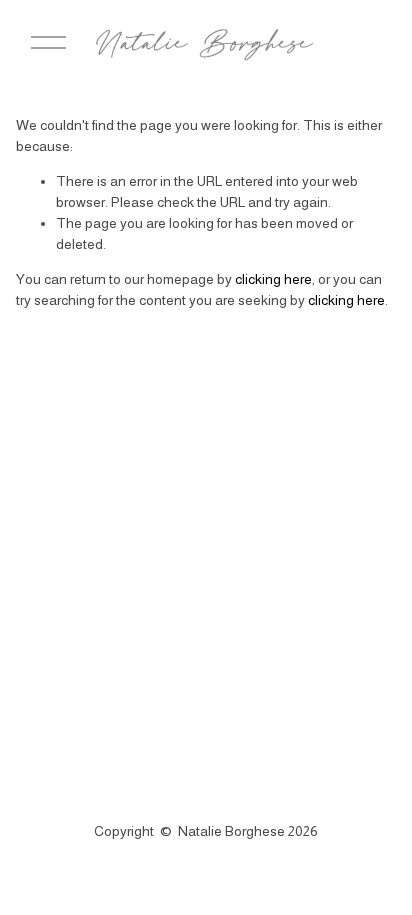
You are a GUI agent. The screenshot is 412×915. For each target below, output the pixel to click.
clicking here (273, 279)
